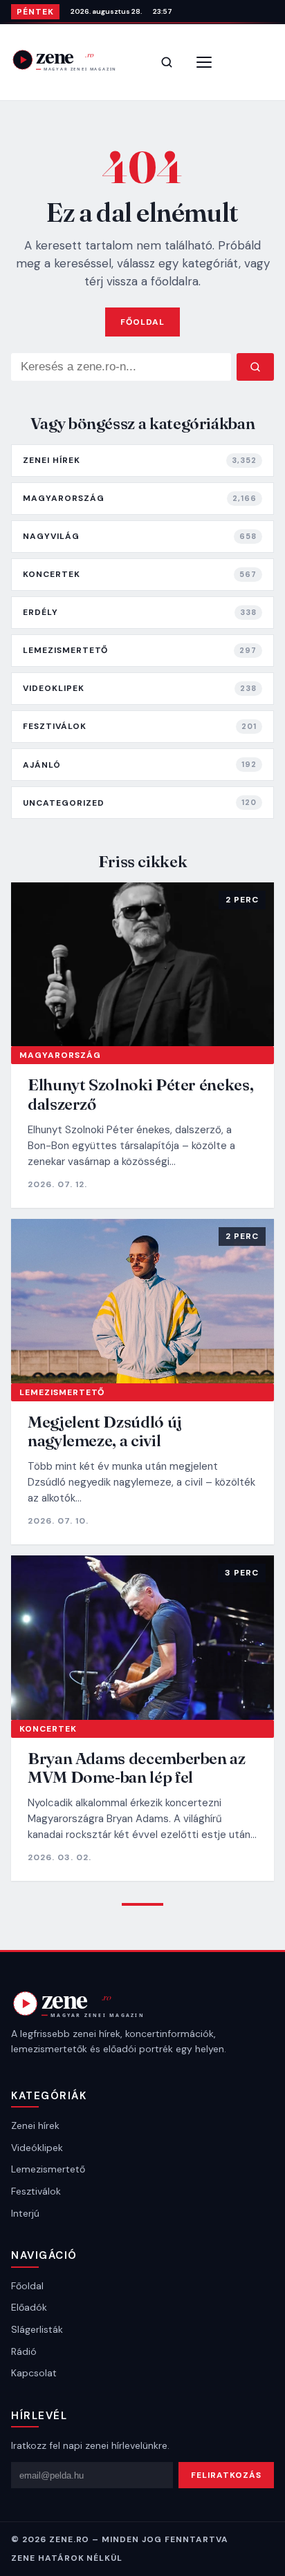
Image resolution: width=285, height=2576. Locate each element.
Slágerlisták (37, 2329)
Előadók (29, 2307)
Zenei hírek (35, 2125)
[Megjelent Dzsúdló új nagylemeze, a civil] (142, 1301)
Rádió (24, 2351)
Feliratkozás (226, 2475)
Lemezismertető (62, 1392)
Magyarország (60, 1055)
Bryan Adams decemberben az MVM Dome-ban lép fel (137, 1768)
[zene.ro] (73, 60)
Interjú (25, 2213)
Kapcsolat (34, 2373)
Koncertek (48, 1729)
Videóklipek (37, 2148)
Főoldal (142, 322)
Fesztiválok (36, 2191)
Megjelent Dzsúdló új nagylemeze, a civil (105, 1431)
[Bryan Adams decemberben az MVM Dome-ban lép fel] (142, 1638)
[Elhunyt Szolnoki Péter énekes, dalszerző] (142, 965)
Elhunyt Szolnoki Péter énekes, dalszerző (140, 1094)
